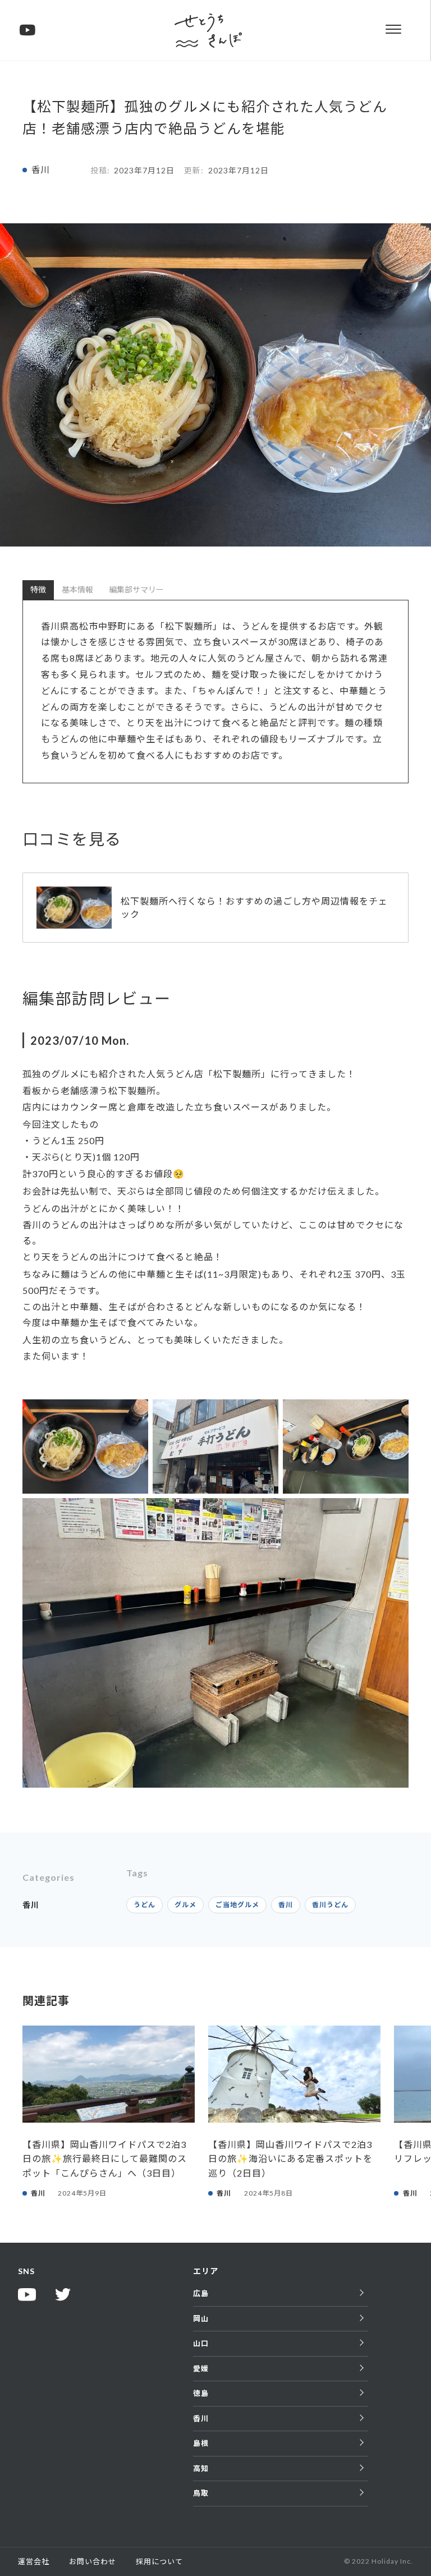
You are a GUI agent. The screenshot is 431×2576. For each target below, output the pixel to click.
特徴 (38, 589)
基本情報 (77, 589)
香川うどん (330, 1905)
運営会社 (34, 2561)
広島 (201, 2293)
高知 (201, 2468)
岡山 (201, 2318)
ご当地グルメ (237, 1905)
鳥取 (201, 2493)
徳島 (201, 2393)
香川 (40, 170)
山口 (201, 2343)
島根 (201, 2443)
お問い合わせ (93, 2561)
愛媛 (201, 2368)
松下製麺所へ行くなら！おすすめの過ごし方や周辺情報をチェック (254, 907)
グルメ (185, 1905)
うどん (145, 1905)
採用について (159, 2561)
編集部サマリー (136, 589)
